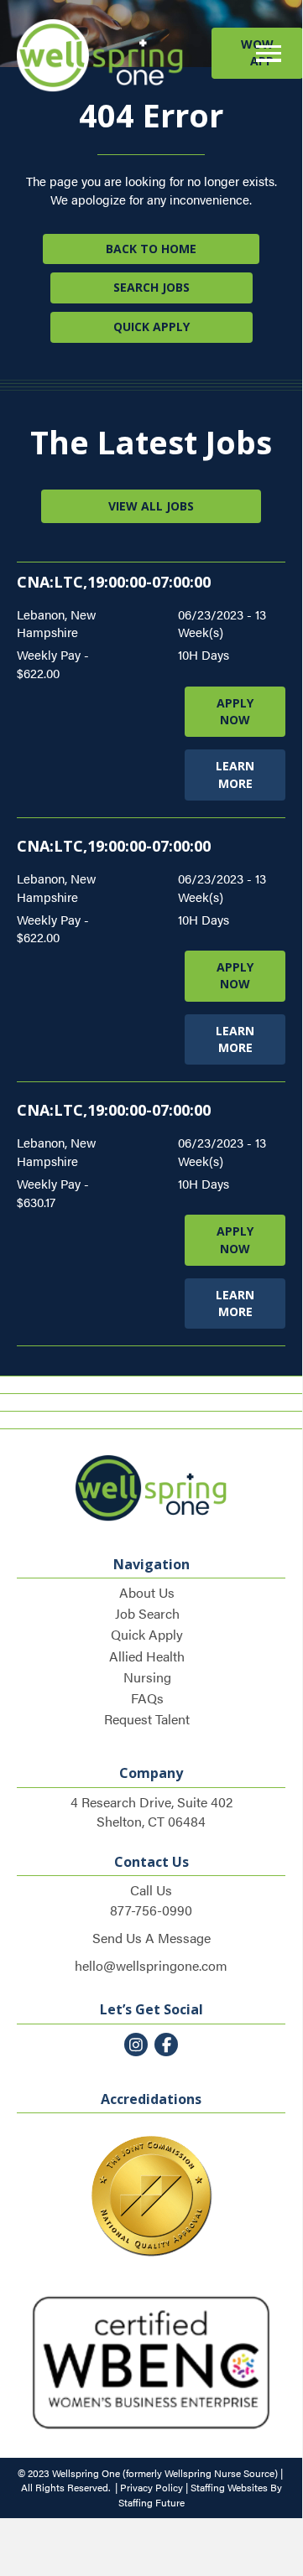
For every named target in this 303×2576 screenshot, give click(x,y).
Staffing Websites (229, 2487)
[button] (264, 54)
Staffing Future (151, 2502)
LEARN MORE (235, 774)
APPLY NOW (235, 711)
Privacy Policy (151, 2487)
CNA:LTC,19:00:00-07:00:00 (114, 582)
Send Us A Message (151, 1938)
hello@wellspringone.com (151, 1965)
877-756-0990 (151, 1910)
